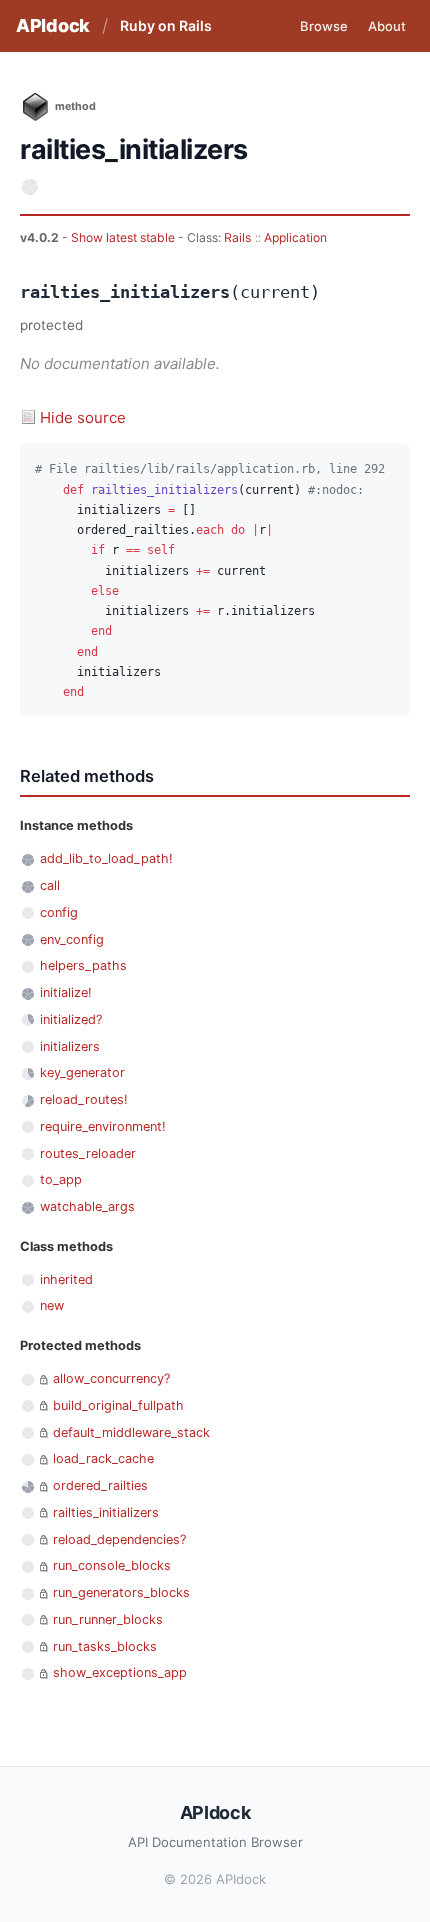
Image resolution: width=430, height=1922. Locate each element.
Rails (237, 237)
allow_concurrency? (111, 1378)
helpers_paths (83, 965)
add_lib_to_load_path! (106, 858)
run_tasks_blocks (105, 1646)
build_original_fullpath (118, 1405)
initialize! (66, 992)
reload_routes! (84, 1099)
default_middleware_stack (131, 1432)
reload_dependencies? (119, 1539)
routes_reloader (88, 1153)
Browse (324, 26)
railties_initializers (106, 1512)
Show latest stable (124, 237)
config (59, 912)
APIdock (53, 25)
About (387, 26)
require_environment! (103, 1126)
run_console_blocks (112, 1565)
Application (295, 237)
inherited (66, 1279)
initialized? (71, 1019)
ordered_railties (100, 1485)
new (52, 1305)
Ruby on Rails (166, 25)
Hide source (83, 417)
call (50, 885)
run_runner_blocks (108, 1619)
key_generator (82, 1072)
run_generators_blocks (121, 1592)
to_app (61, 1179)
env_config (72, 939)
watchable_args (87, 1206)
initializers (70, 1046)
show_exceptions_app (120, 1672)
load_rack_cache (103, 1458)
